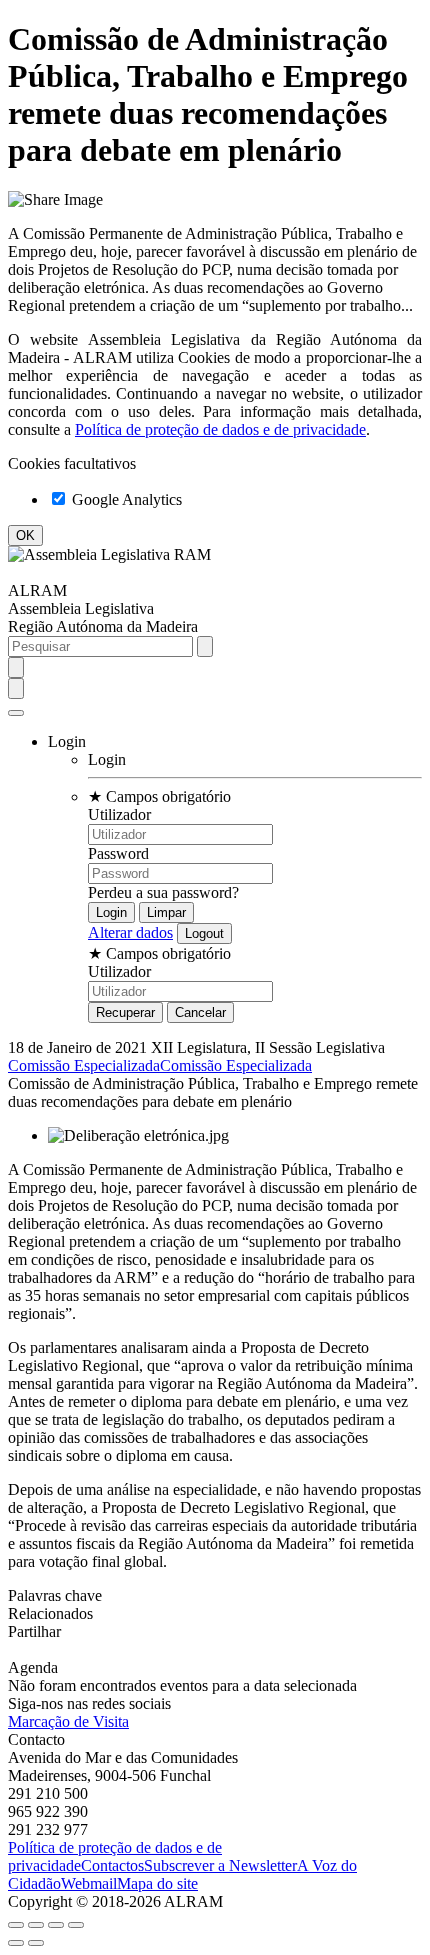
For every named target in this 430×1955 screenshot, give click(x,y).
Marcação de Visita (68, 1721)
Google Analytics (125, 499)
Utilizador (119, 814)
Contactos (112, 1865)
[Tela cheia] (56, 1925)
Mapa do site (157, 1883)
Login (107, 759)
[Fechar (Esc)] (16, 1925)
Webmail (89, 1883)
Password (118, 853)
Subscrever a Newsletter (220, 1865)
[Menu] (16, 713)
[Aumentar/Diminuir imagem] (76, 1925)
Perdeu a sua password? (163, 892)
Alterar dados (130, 932)
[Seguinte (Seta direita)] (36, 1943)
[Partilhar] (36, 1925)
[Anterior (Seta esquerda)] (16, 1943)
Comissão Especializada (84, 1065)
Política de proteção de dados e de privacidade (220, 429)
